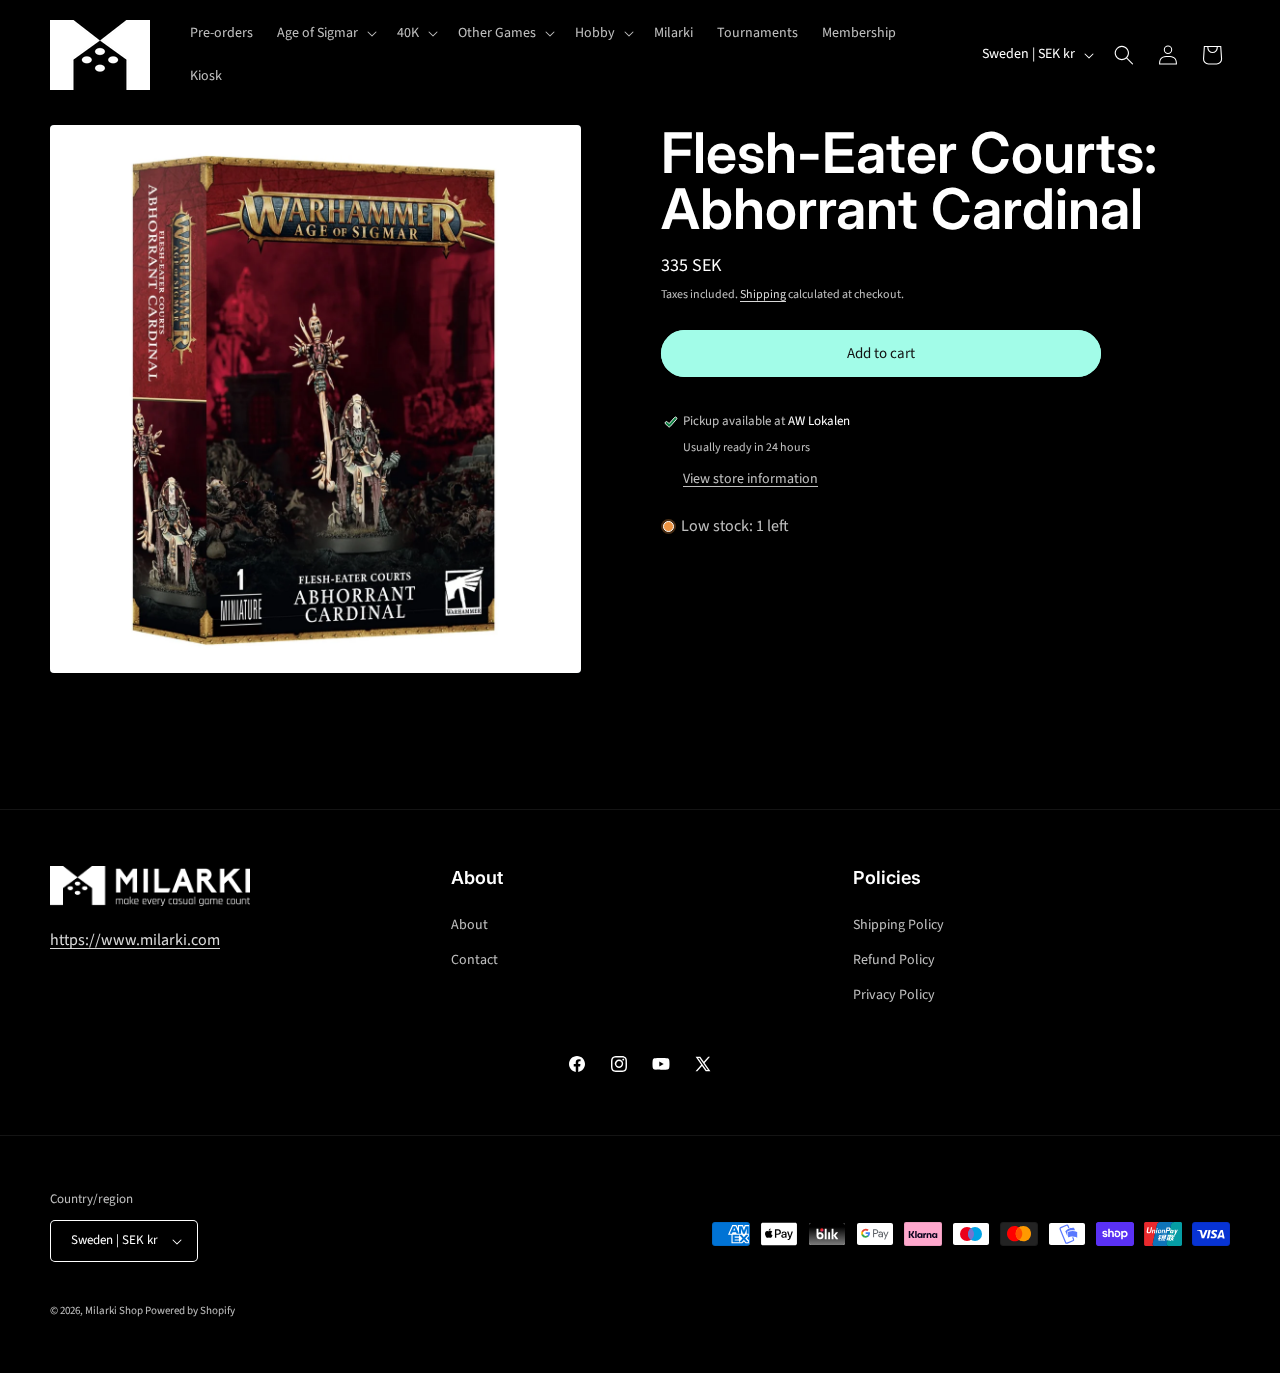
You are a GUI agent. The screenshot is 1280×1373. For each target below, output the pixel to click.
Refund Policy (894, 960)
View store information (750, 479)
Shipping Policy (898, 925)
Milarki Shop (114, 1310)
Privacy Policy (894, 995)
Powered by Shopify (190, 1310)
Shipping (763, 294)
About (469, 925)
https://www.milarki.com (135, 940)
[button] (325, 33)
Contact (474, 960)
